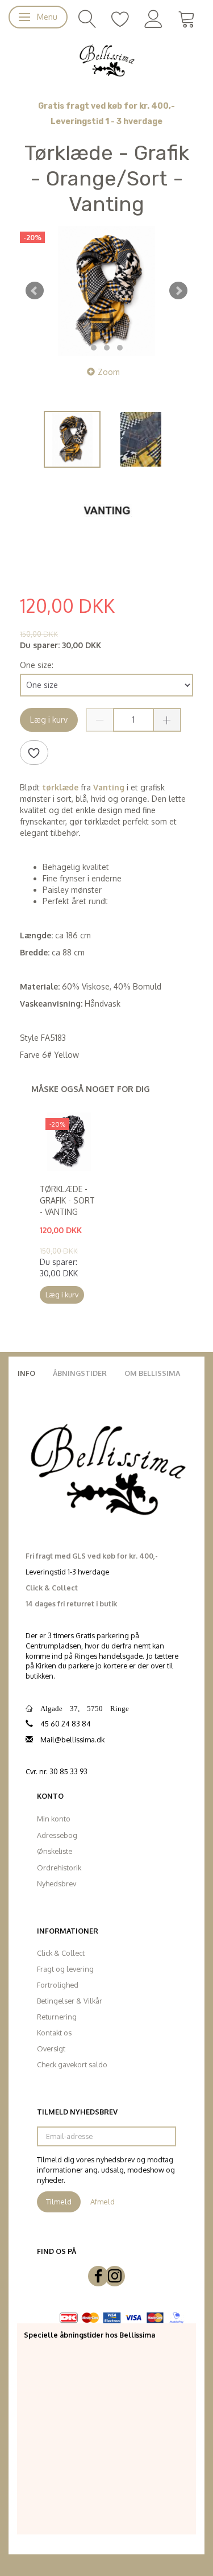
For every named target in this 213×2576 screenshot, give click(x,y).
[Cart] (187, 18)
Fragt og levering (65, 1969)
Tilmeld (59, 2202)
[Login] (154, 18)
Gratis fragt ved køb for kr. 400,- (106, 106)
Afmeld (103, 2202)
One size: (37, 665)
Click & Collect (61, 1953)
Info (26, 1373)
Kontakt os (54, 2033)
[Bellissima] (106, 60)
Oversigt (51, 2049)
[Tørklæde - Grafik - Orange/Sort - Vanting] (106, 291)
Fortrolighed (58, 1985)
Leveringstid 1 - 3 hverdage (106, 121)
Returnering (57, 2017)
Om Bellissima (152, 1373)
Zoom (109, 372)
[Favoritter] (120, 18)
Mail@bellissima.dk (72, 1740)
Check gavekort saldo (72, 2064)
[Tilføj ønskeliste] (34, 753)
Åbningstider (80, 1373)
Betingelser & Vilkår (70, 2001)
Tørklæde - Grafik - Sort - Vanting (67, 1200)
